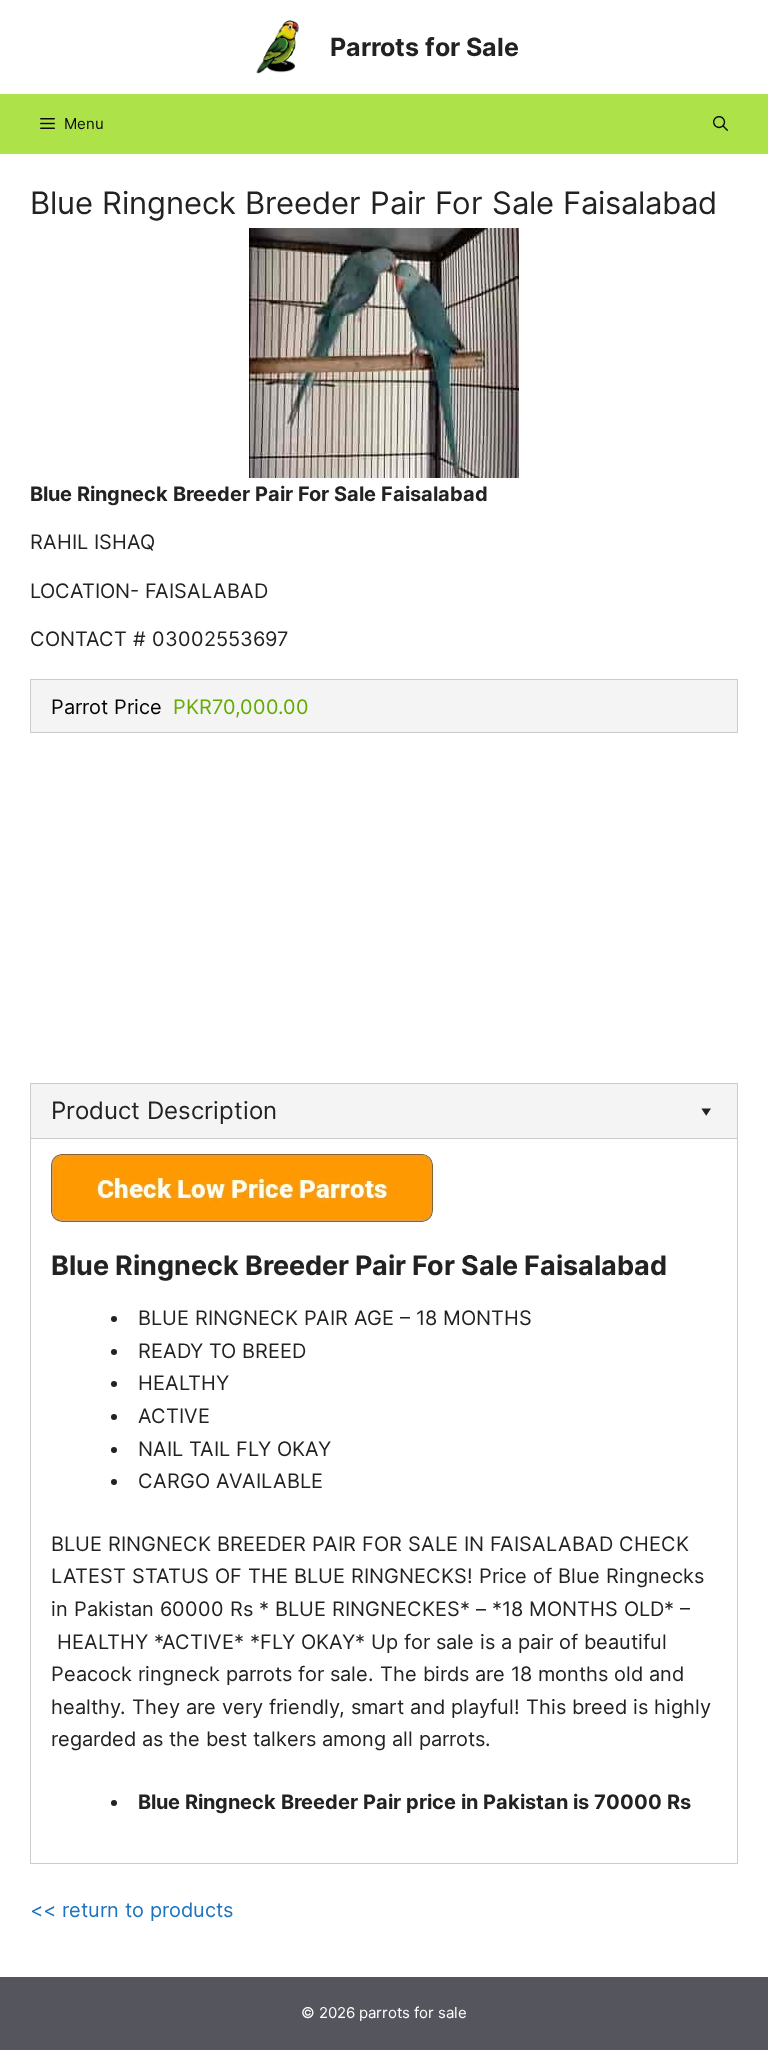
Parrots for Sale (424, 47)
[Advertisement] (384, 903)
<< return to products (131, 1910)
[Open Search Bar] (720, 124)
